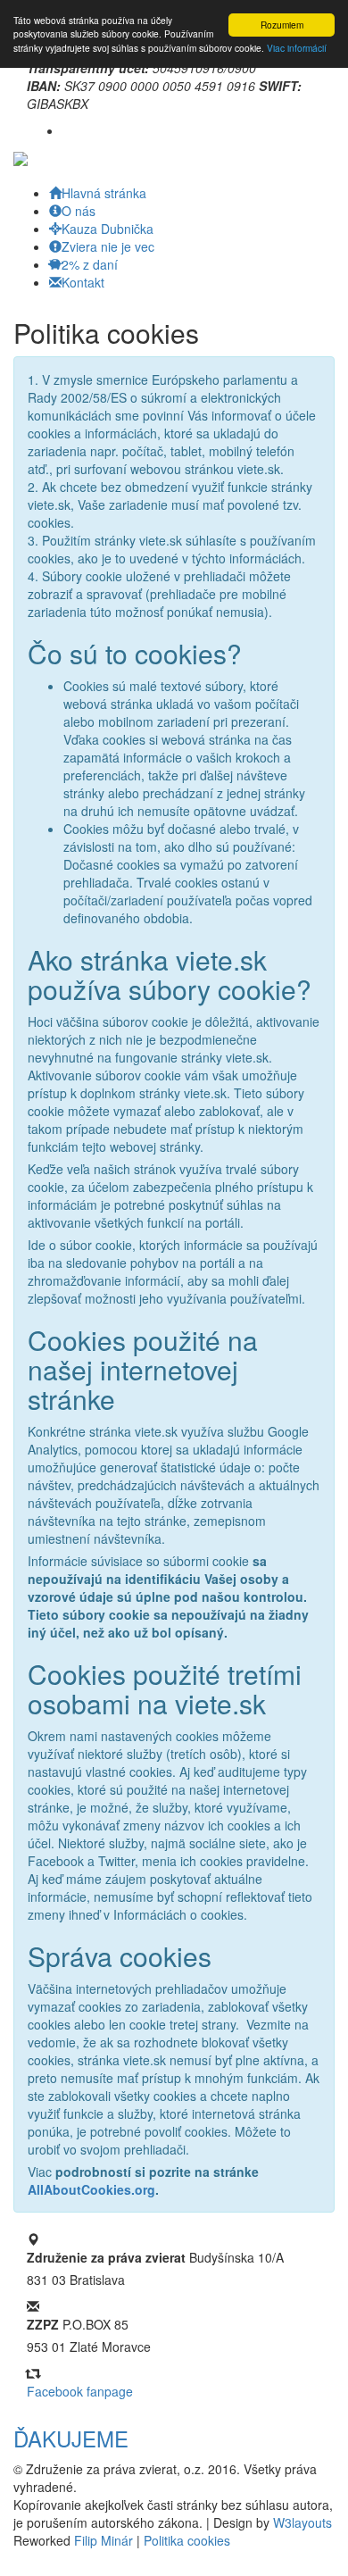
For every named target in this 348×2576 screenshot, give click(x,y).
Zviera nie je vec (108, 246)
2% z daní (90, 264)
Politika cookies (187, 2540)
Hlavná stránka (104, 193)
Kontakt (83, 282)
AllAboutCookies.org (91, 2189)
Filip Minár (104, 2540)
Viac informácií (297, 48)
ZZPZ (43, 2324)
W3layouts (302, 2522)
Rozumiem (282, 25)
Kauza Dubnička (108, 229)
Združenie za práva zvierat (106, 2257)
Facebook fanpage (80, 2391)
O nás (79, 211)
